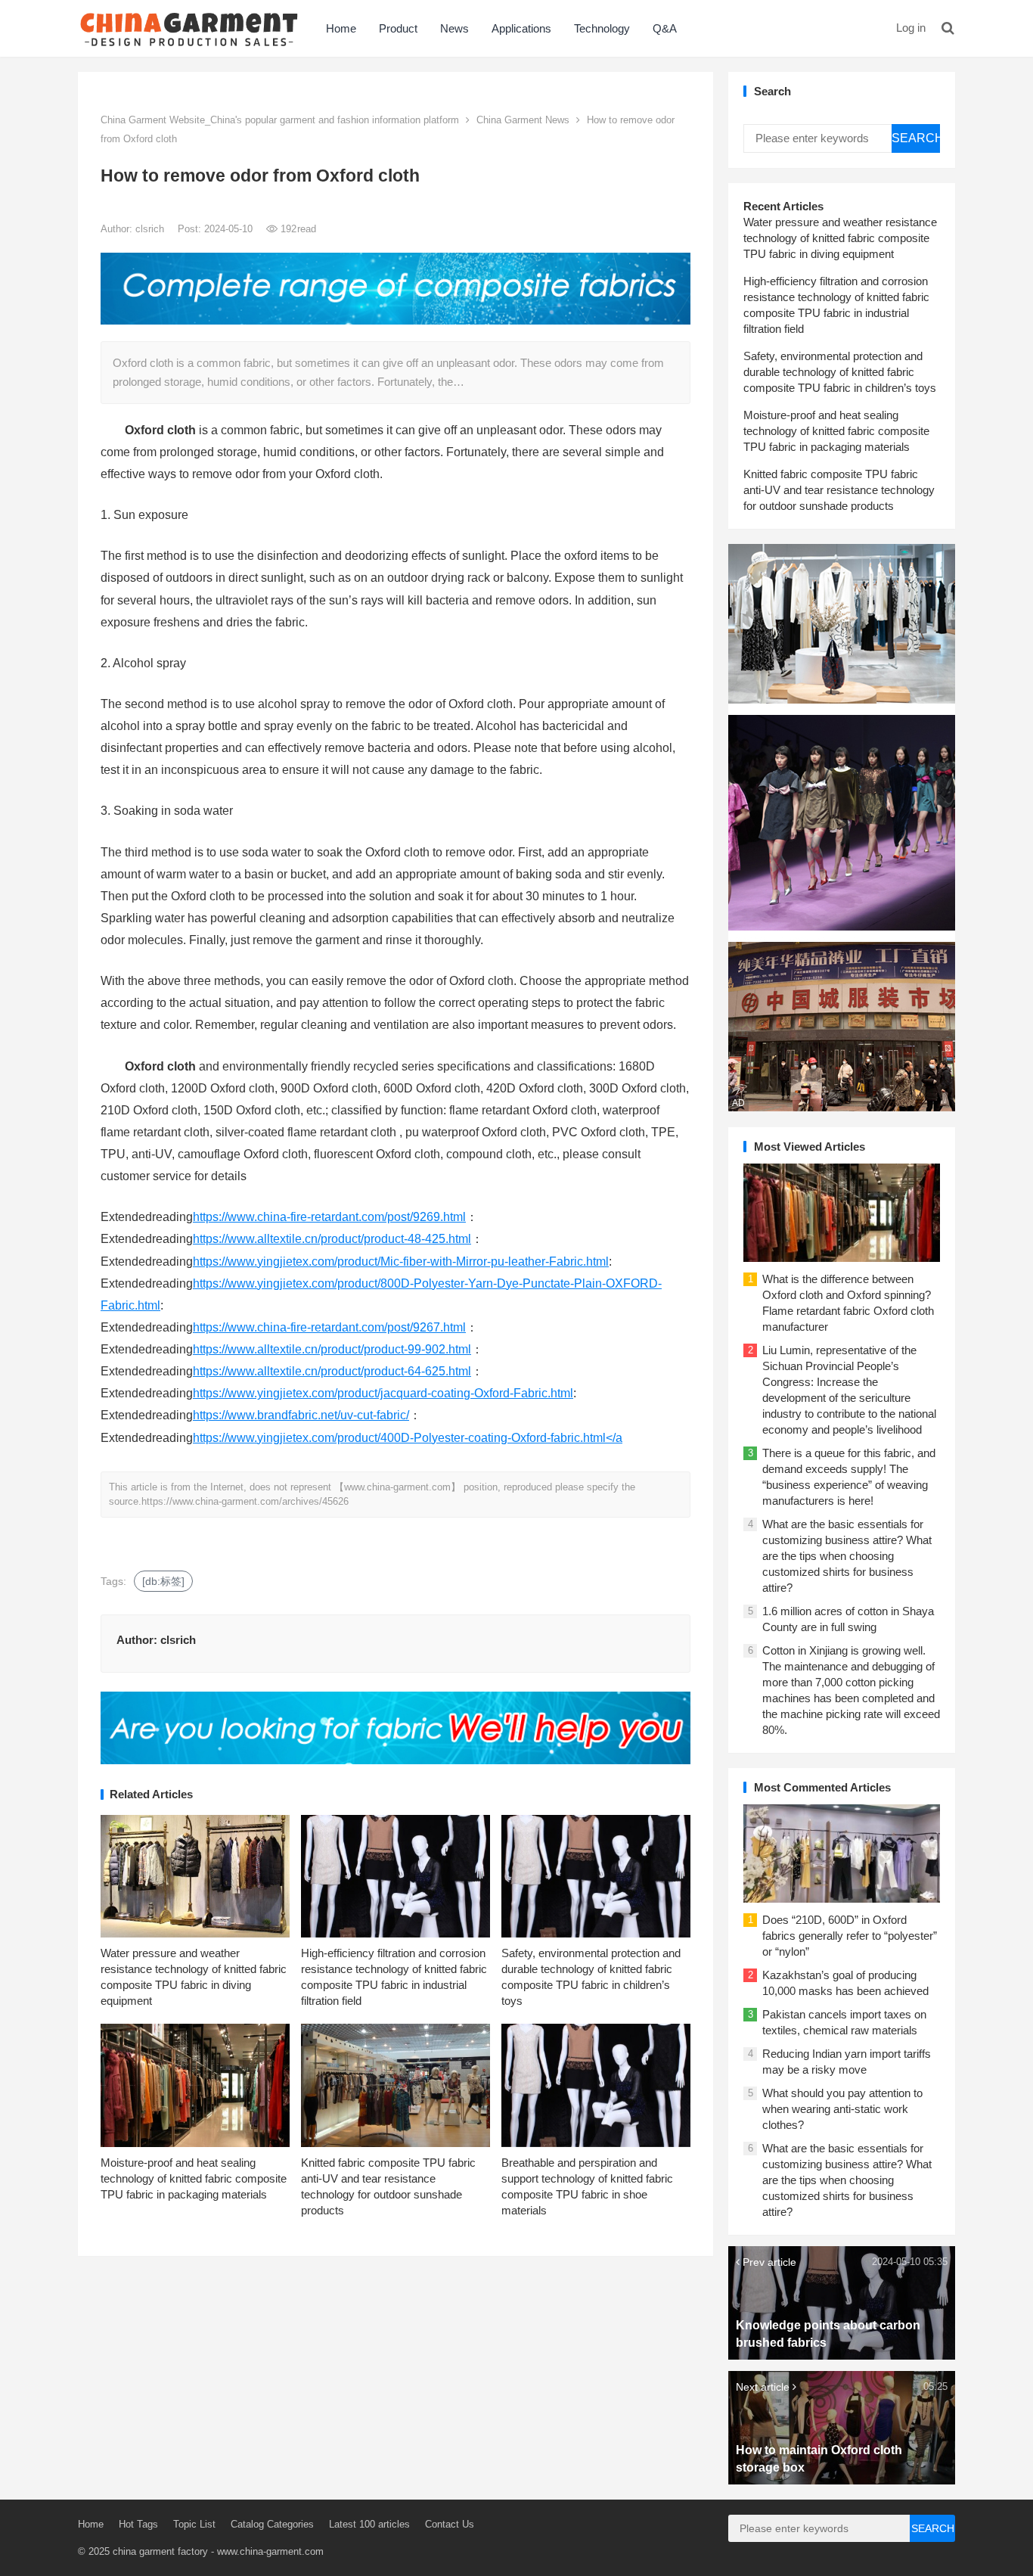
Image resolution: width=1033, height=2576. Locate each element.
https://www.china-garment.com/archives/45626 (245, 1501)
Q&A (665, 28)
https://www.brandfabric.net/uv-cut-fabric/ (301, 1415)
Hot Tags (138, 2524)
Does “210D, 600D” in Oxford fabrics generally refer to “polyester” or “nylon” (850, 1936)
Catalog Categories (272, 2524)
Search (916, 138)
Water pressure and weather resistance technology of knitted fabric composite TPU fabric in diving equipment (840, 238)
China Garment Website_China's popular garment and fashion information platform (280, 120)
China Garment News (523, 120)
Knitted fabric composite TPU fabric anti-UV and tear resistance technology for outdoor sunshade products (839, 490)
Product (398, 28)
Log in (911, 28)
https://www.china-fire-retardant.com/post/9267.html (329, 1327)
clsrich (151, 229)
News (454, 28)
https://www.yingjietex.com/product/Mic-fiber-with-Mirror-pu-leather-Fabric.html (401, 1262)
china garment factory (160, 2551)
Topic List (194, 2524)
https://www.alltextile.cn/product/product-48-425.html (332, 1239)
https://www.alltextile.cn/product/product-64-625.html (332, 1371)
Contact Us (450, 2524)
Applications (521, 28)
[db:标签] (163, 1581)
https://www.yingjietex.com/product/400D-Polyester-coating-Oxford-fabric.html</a (408, 1438)
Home (341, 28)
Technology (602, 28)
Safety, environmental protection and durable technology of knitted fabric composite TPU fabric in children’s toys (840, 372)
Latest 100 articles (369, 2524)
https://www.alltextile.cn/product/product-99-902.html (332, 1349)
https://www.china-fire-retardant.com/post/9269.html (329, 1217)
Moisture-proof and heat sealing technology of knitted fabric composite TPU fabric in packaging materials (194, 2178)
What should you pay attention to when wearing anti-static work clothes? (842, 2109)
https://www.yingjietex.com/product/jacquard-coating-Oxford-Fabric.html (383, 1393)
